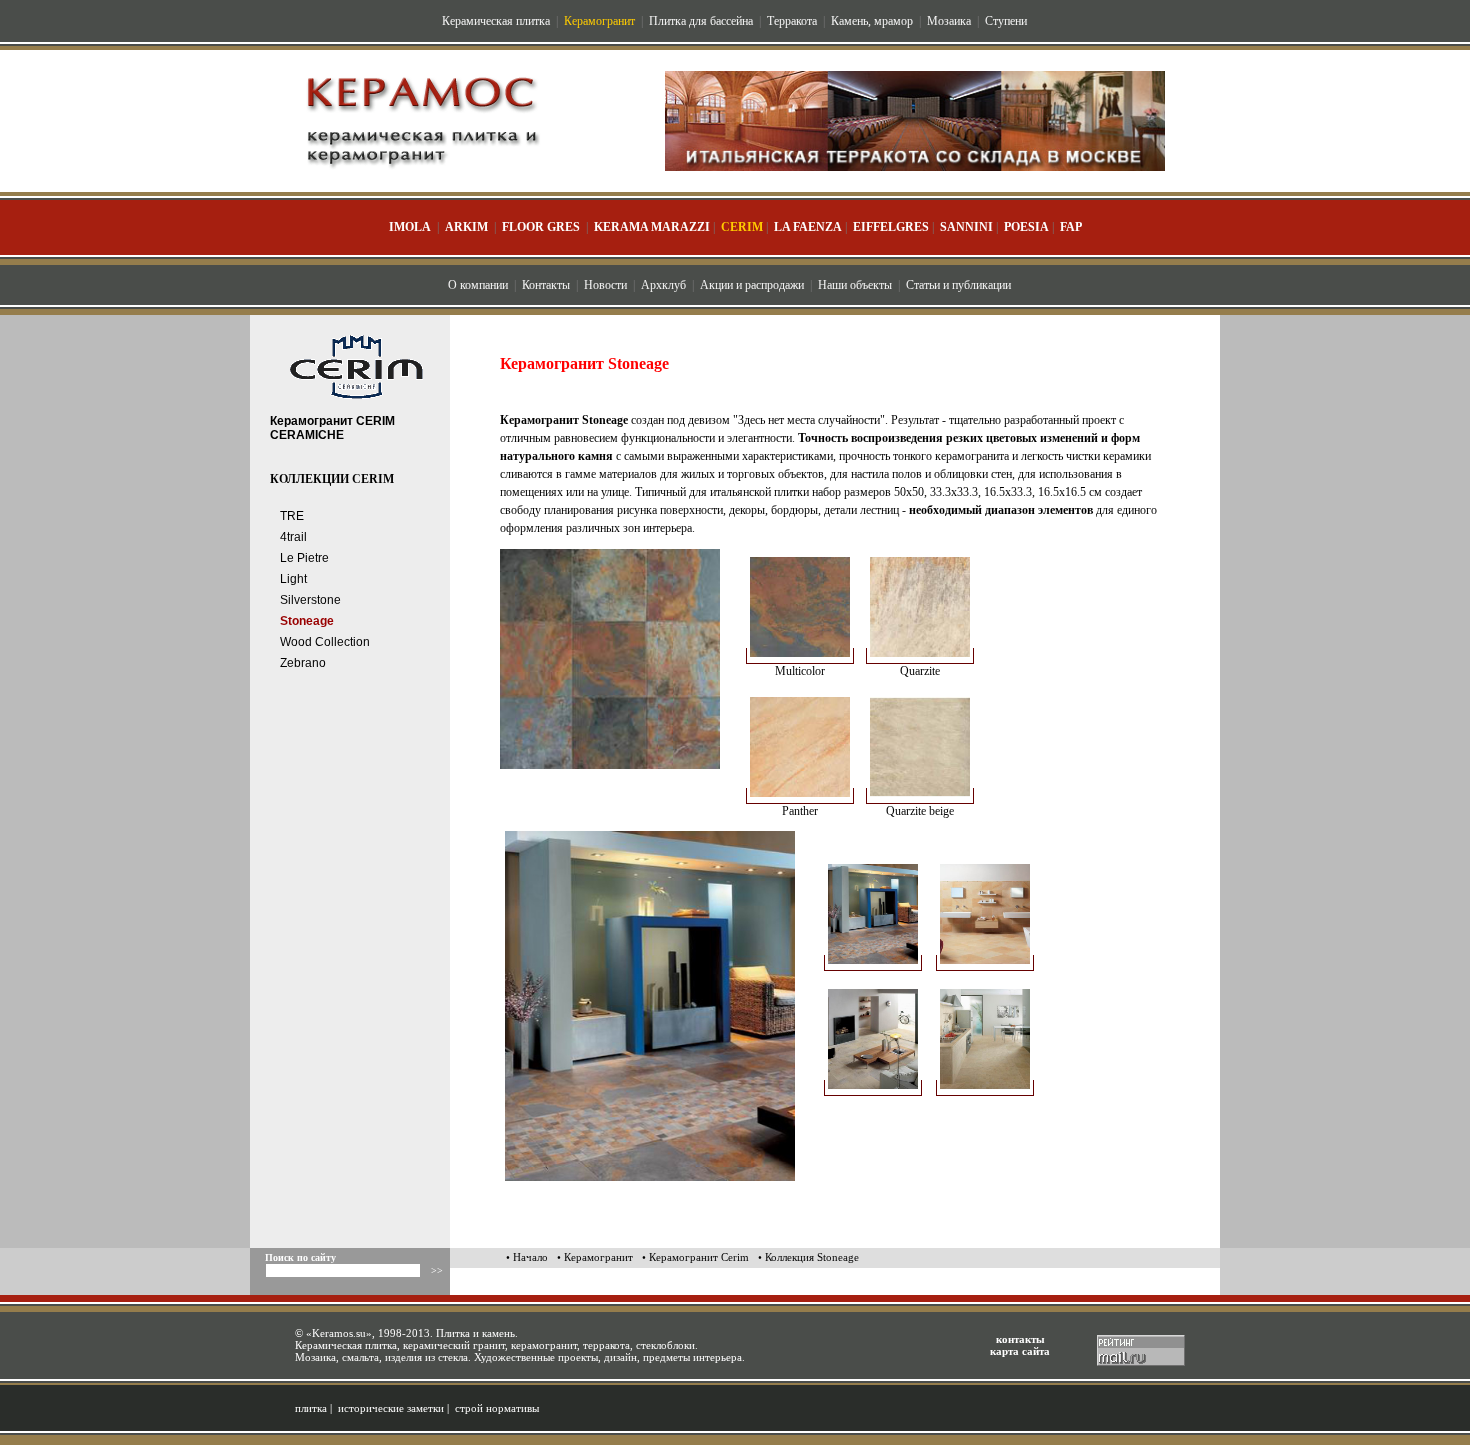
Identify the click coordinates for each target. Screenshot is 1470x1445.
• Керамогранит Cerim (695, 1257)
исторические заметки (391, 1408)
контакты (1020, 1339)
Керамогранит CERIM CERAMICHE (332, 428)
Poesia (1026, 227)
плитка (311, 1408)
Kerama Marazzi (652, 227)
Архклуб (663, 285)
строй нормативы (497, 1408)
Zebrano (303, 663)
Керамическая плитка (496, 21)
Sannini (966, 227)
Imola (410, 227)
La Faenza (808, 227)
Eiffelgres (891, 227)
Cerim (742, 227)
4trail (293, 537)
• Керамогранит (595, 1257)
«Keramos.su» (339, 1333)
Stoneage (307, 621)
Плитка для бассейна (701, 21)
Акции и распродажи (752, 285)
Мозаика (949, 21)
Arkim (466, 227)
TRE (292, 516)
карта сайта (1020, 1351)
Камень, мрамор (872, 21)
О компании (478, 285)
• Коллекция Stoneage (808, 1257)
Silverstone (310, 600)
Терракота (792, 21)
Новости (605, 285)
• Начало (527, 1257)
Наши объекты (855, 285)
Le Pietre (304, 558)
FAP (1071, 227)
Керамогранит (599, 21)
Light (293, 579)
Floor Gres (541, 227)
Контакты (546, 285)
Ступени (1006, 21)
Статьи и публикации (958, 285)
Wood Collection (325, 642)
